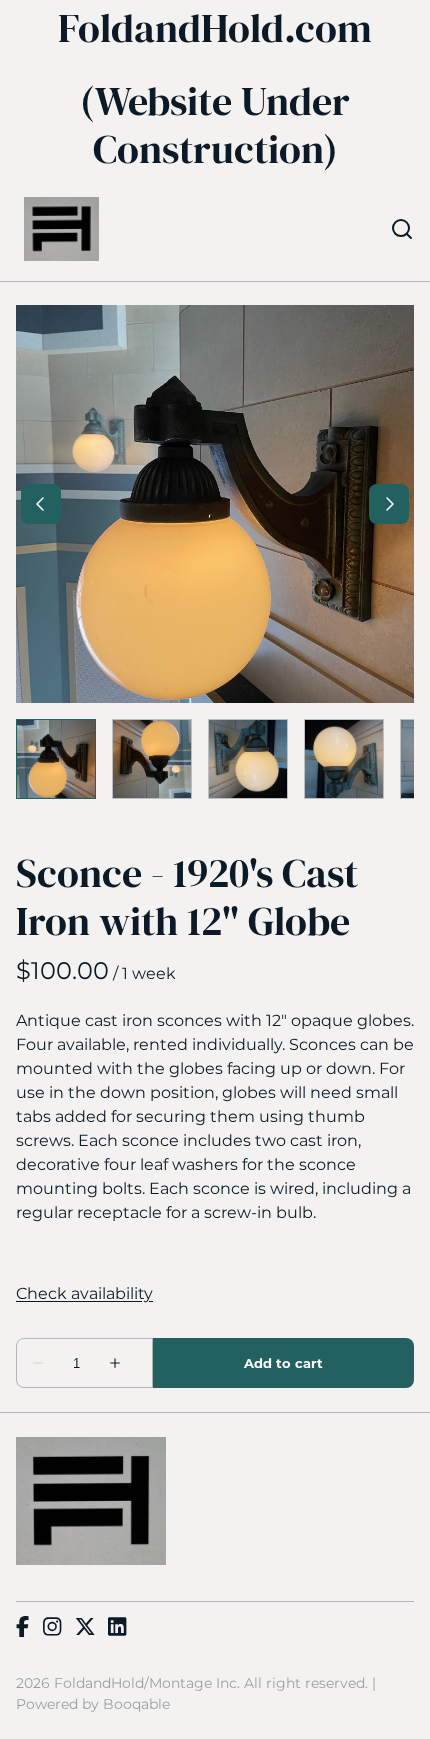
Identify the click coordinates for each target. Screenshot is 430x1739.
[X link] (85, 1628)
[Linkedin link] (117, 1628)
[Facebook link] (22, 1628)
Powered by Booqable (93, 1704)
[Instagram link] (52, 1628)
